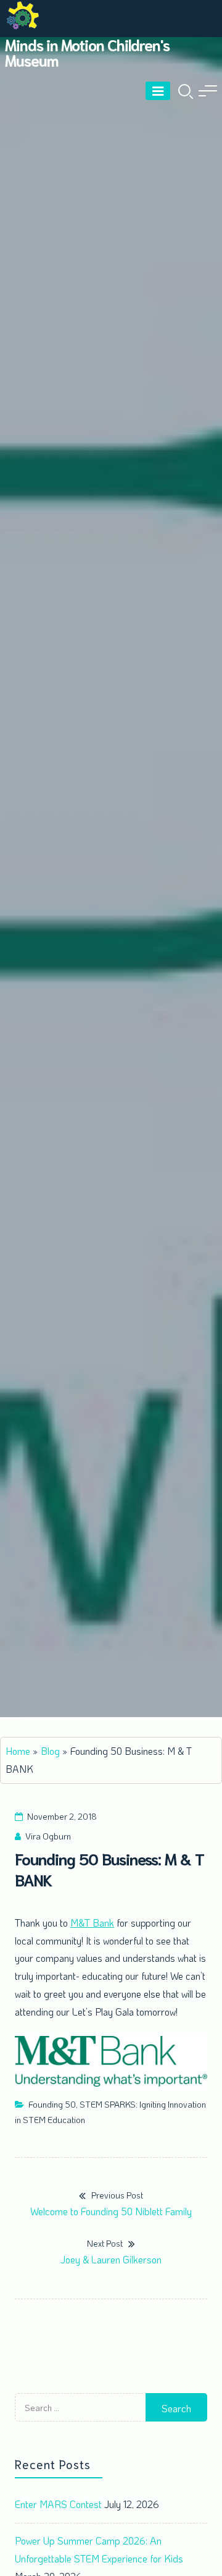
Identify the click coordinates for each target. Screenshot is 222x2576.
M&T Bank (92, 1923)
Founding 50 (52, 2104)
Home (18, 1751)
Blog (50, 1751)
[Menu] (158, 91)
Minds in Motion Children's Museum (87, 52)
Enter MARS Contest (58, 2504)
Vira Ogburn (48, 1836)
